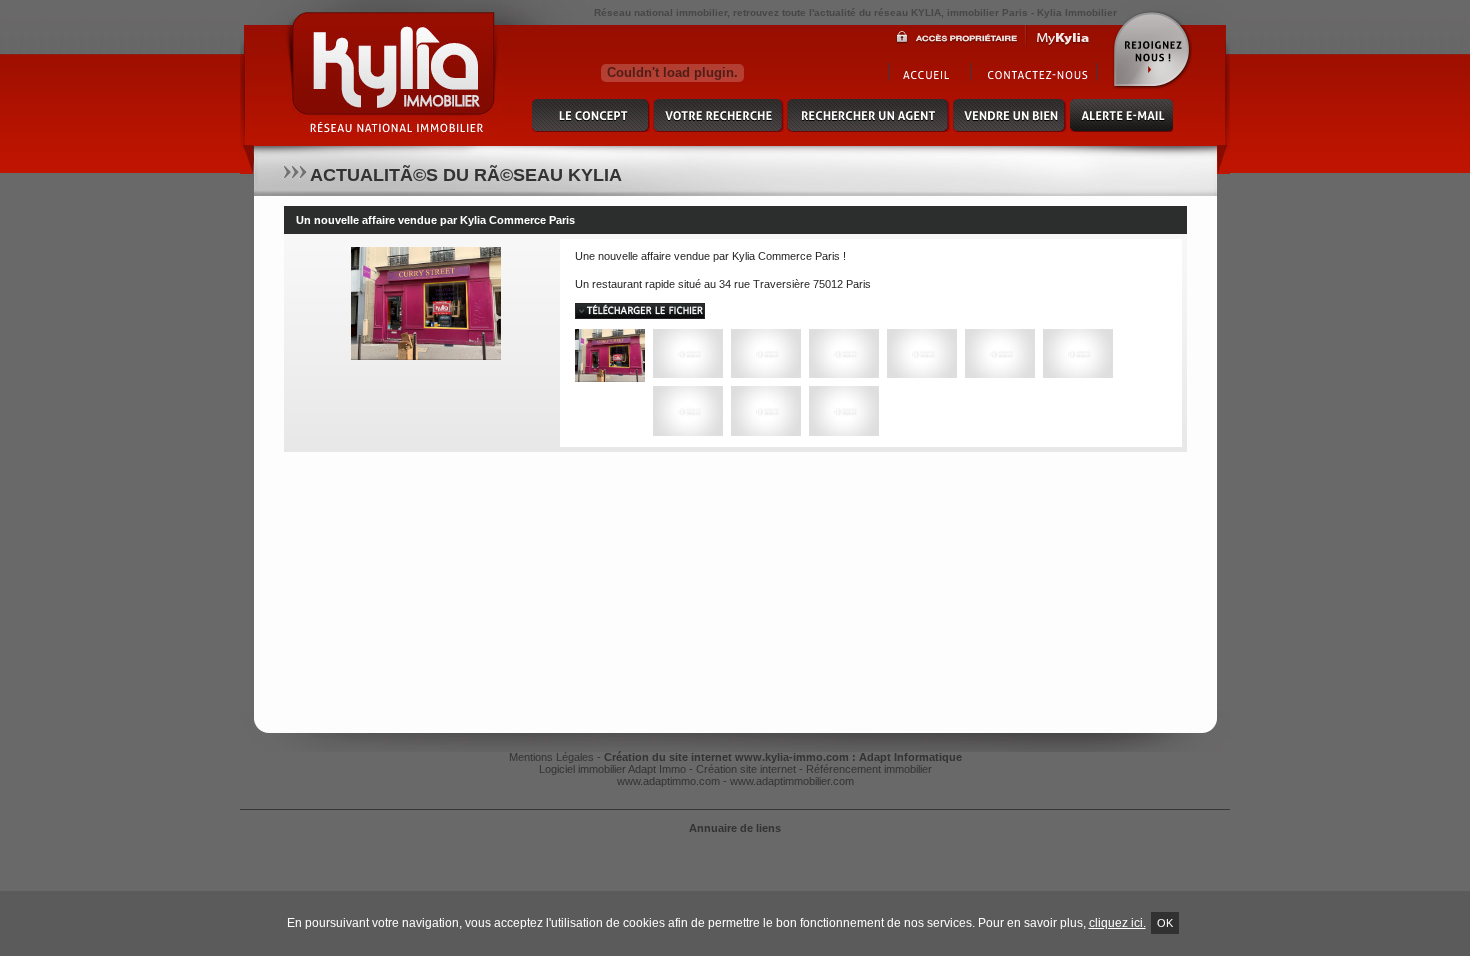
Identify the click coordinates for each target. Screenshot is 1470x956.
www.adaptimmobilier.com (792, 781)
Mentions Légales (551, 757)
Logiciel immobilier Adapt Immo (612, 769)
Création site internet (746, 769)
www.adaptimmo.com (668, 781)
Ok (1165, 923)
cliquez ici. (1117, 923)
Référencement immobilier (869, 769)
